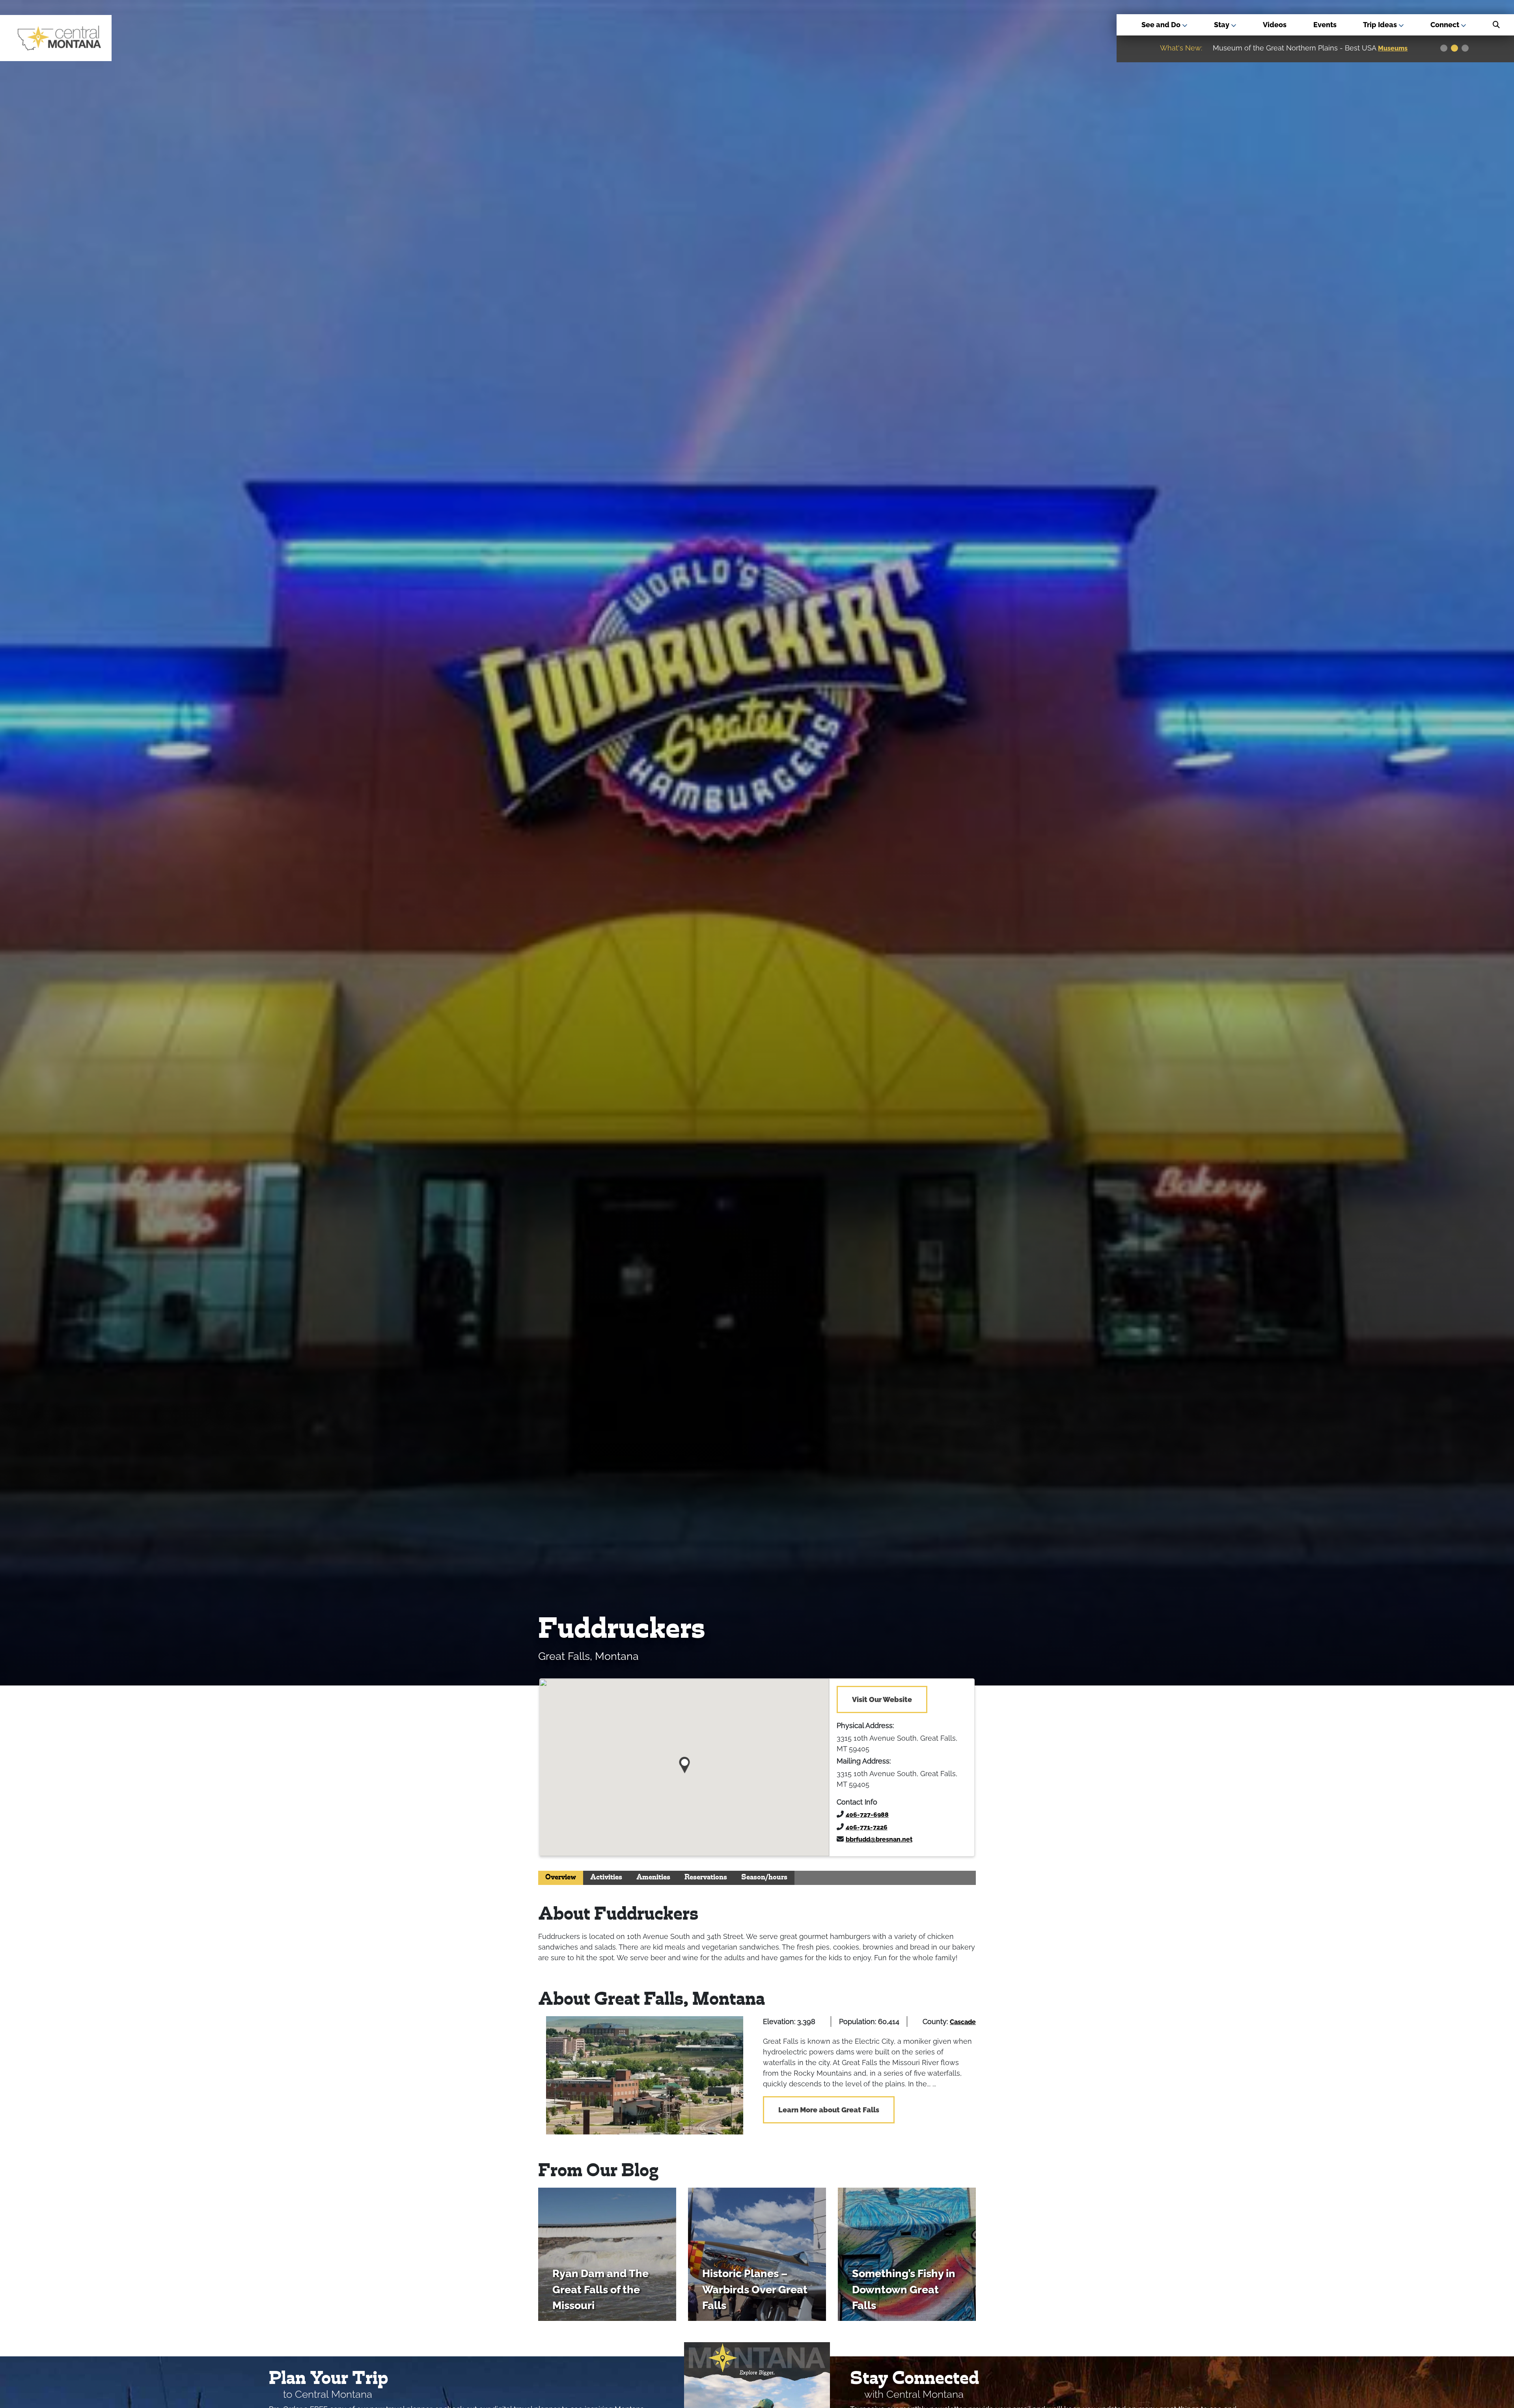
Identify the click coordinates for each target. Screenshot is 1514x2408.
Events (1325, 25)
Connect (1446, 25)
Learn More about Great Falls (829, 2110)
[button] (685, 1762)
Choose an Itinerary (1289, 48)
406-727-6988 (867, 1815)
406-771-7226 (867, 1827)
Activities (606, 1878)
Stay (1222, 25)
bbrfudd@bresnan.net (879, 1839)
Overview (561, 1878)
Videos (1275, 25)
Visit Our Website (882, 1699)
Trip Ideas (1381, 25)
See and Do (1162, 25)
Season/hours (764, 1878)
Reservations (706, 1878)
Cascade (963, 2022)
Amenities (653, 1878)
